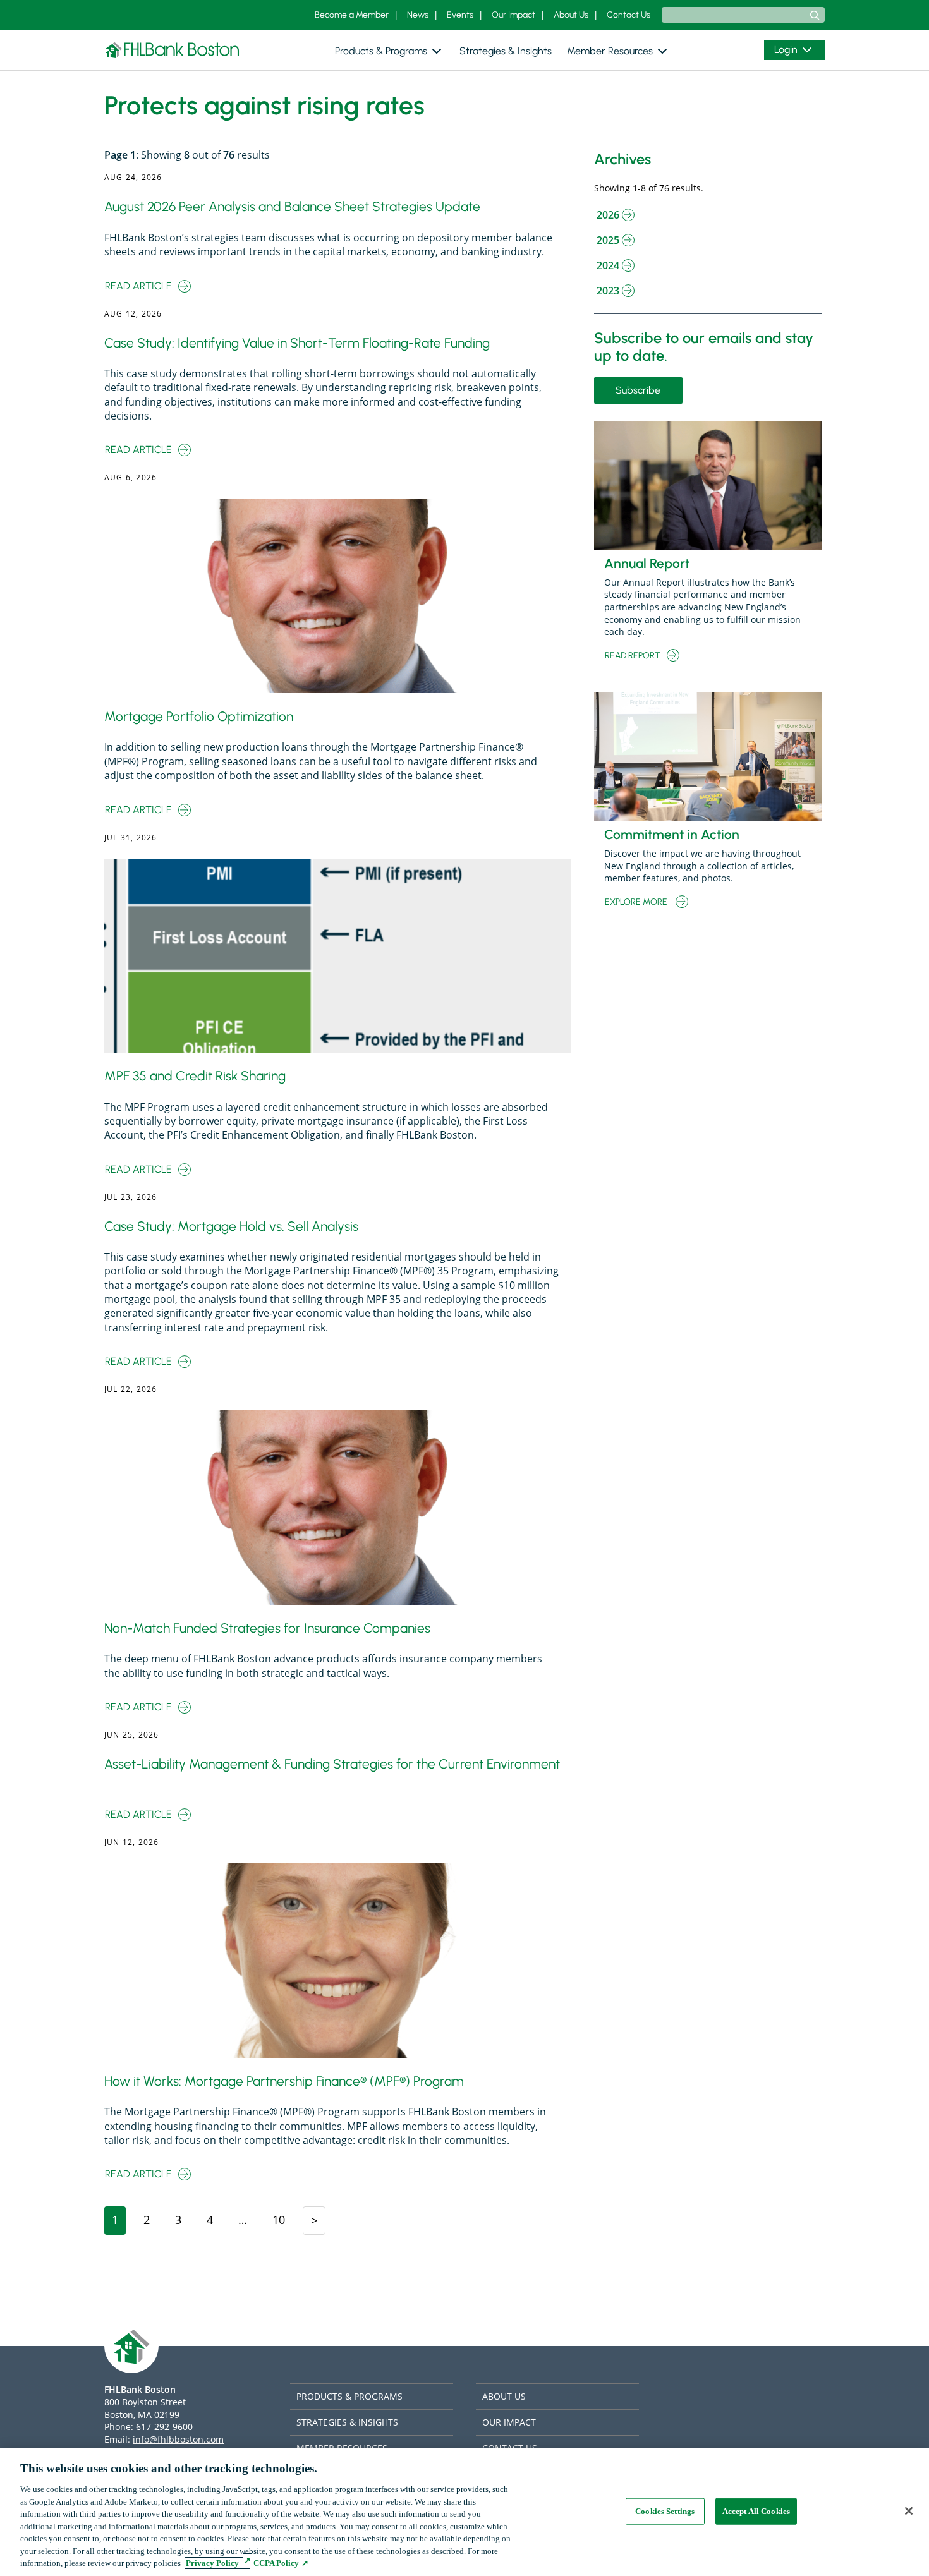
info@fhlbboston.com (178, 2439)
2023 (608, 291)
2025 (608, 240)
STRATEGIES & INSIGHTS (347, 2422)
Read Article (142, 287)
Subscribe (642, 393)
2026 (608, 215)
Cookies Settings (665, 2511)
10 (282, 2219)
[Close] (909, 2511)
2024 (608, 265)
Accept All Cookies (756, 2511)
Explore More (640, 903)
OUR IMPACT (509, 2422)
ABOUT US (504, 2396)
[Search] (815, 15)
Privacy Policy (212, 2563)
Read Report (633, 656)
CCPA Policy (275, 2563)
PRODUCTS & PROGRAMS (349, 2396)
